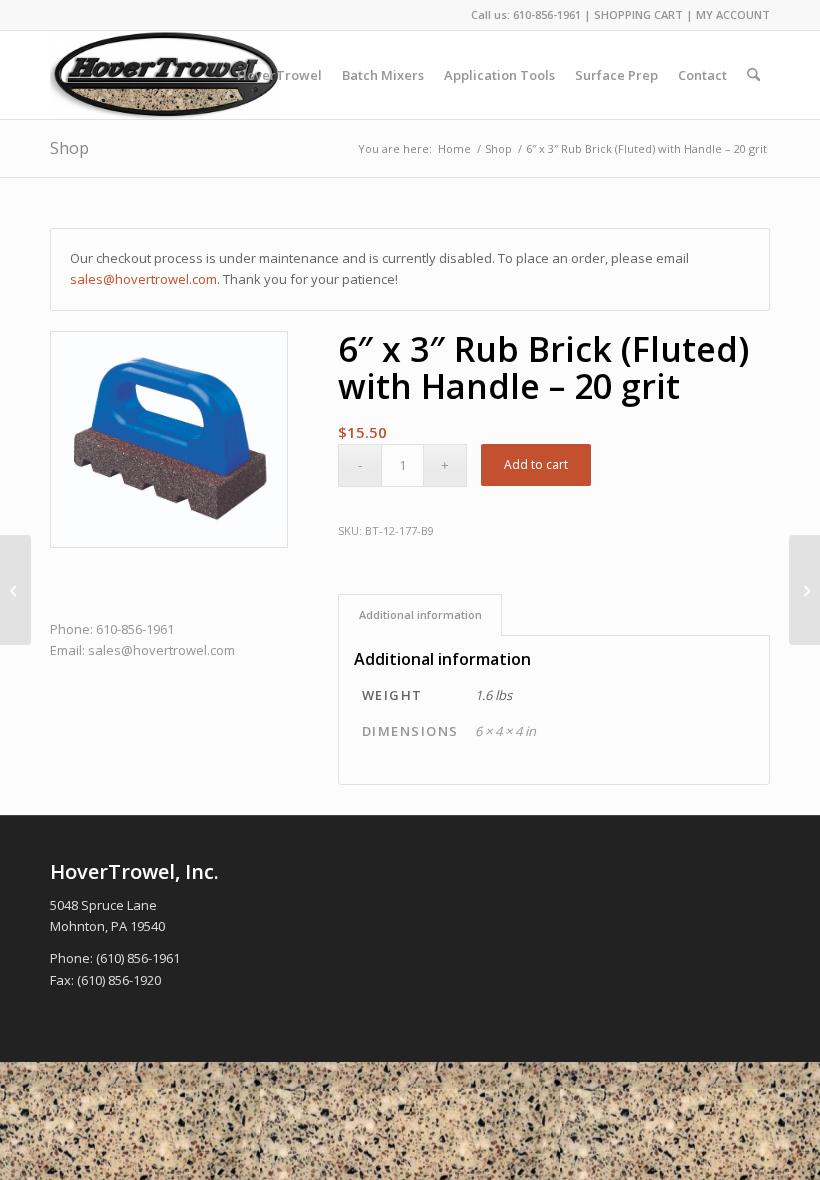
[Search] (753, 75)
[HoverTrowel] (166, 75)
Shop (69, 148)
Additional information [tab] (420, 614)
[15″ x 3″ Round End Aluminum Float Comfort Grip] (15, 590)
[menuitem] (279, 75)
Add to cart (536, 464)
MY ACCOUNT (733, 14)
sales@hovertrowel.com (143, 279)
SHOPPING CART (638, 14)
